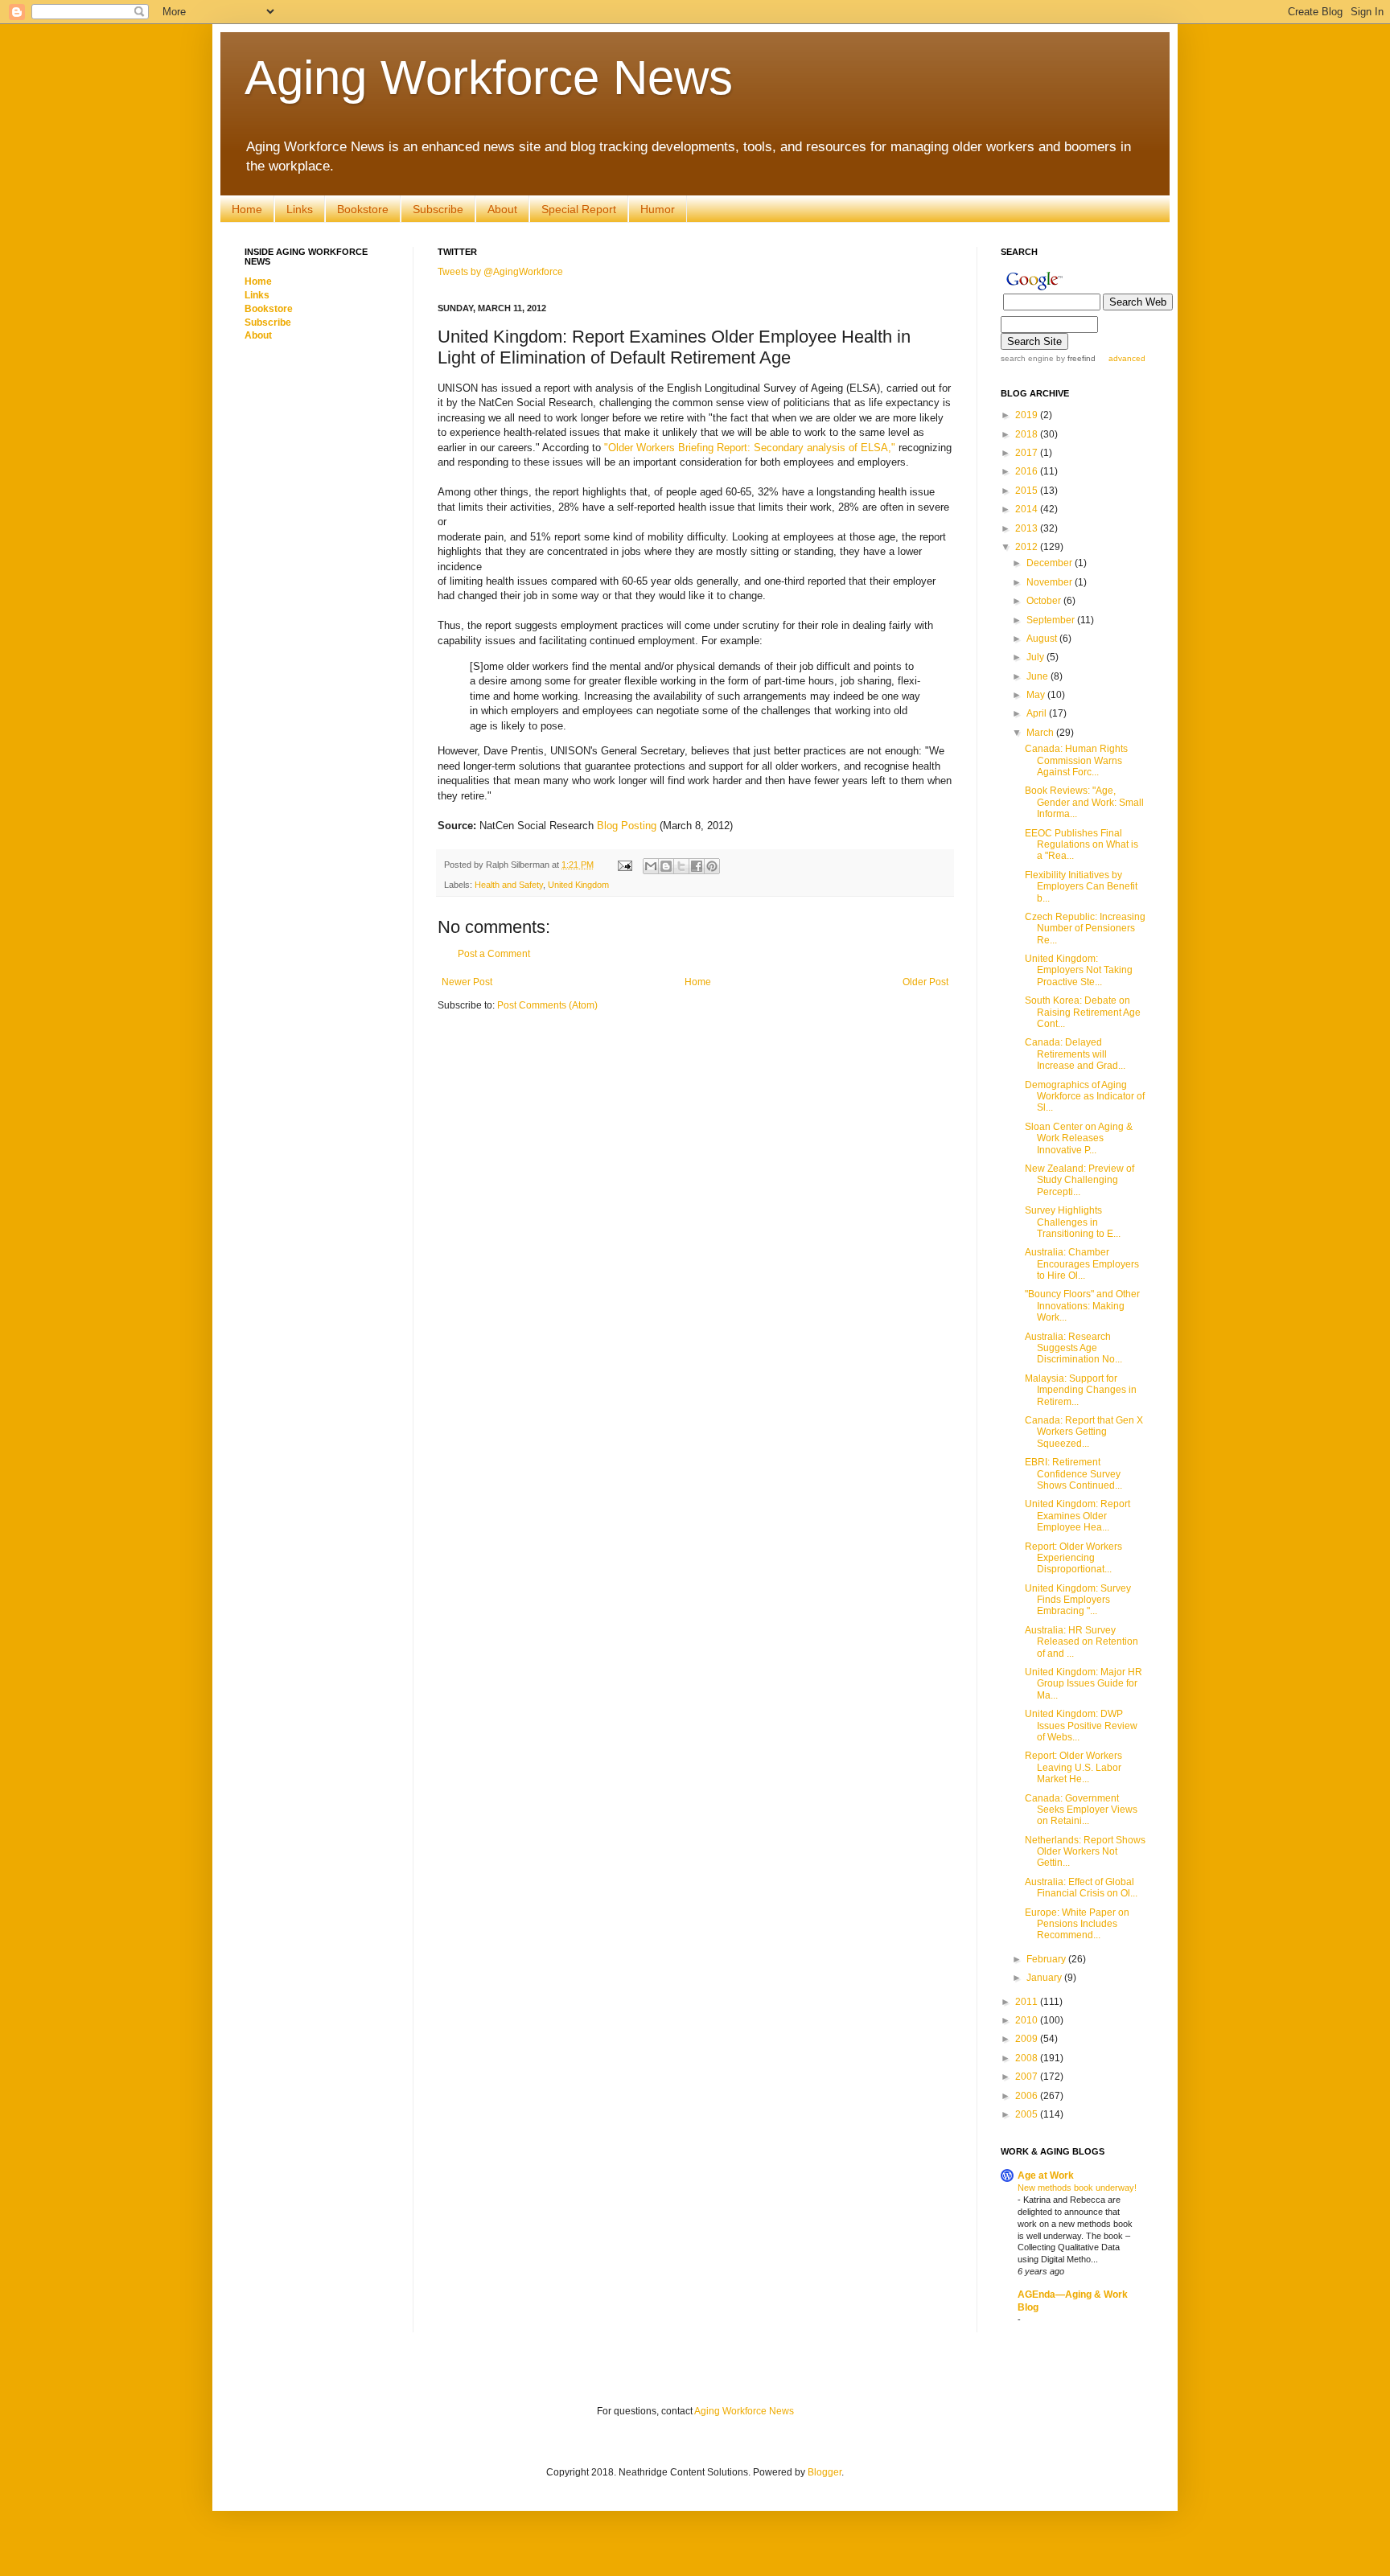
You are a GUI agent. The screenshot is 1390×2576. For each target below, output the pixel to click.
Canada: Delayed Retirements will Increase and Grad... (1075, 1054)
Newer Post (467, 982)
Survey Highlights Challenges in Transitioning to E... (1073, 1222)
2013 (1028, 528)
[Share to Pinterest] (712, 866)
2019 (1028, 415)
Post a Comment (494, 954)
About (502, 209)
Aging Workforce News (489, 78)
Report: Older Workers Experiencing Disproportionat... (1073, 1558)
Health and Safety (509, 885)
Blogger (825, 2472)
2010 (1028, 2020)
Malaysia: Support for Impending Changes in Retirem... (1081, 1390)
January (1045, 1978)
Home (247, 209)
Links (300, 209)
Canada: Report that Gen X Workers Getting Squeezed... (1084, 1432)
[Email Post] (624, 865)
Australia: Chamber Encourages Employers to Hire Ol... (1082, 1264)
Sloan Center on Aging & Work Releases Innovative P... (1079, 1138)
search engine (1027, 358)
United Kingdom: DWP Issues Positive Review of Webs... (1081, 1726)
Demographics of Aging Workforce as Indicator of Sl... (1085, 1097)
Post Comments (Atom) (547, 1005)
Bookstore (363, 209)
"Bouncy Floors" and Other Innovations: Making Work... (1082, 1306)
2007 (1028, 2077)
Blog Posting (627, 826)
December (1051, 563)
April (1038, 713)
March (1041, 733)
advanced (1127, 358)
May (1037, 695)
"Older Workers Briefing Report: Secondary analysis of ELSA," (750, 448)
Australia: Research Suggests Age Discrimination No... (1073, 1348)
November (1051, 582)
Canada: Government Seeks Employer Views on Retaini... (1081, 1810)
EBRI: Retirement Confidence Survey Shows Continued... (1073, 1474)
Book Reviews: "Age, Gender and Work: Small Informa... (1084, 802)
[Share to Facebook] (697, 866)
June (1038, 676)
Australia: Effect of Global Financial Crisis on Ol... (1081, 1888)
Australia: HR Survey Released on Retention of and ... (1082, 1642)
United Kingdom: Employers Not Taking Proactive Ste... (1079, 970)
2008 (1028, 2058)
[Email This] (651, 866)
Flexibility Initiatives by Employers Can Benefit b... (1081, 887)
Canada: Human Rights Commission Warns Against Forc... (1076, 760)
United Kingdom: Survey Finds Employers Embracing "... (1078, 1600)
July (1036, 657)
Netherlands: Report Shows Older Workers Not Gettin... (1085, 1852)
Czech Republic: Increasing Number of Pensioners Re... (1085, 929)
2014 (1028, 509)
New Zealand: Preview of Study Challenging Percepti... (1080, 1180)
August (1043, 639)
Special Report (579, 209)
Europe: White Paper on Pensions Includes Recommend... (1077, 1924)
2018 (1028, 434)
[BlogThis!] (666, 866)
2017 (1028, 453)
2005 (1028, 2114)
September (1052, 620)
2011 (1028, 2002)
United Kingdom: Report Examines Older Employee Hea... (1077, 1516)
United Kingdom (578, 885)
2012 (1028, 547)
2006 (1028, 2096)
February (1047, 1959)
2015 (1028, 491)
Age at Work (1046, 2175)
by (1075, 358)
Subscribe (438, 209)
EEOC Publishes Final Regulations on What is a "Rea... (1082, 845)
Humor (658, 209)
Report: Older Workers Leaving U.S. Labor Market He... (1073, 1767)
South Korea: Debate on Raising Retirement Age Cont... (1083, 1012)
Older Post (925, 982)
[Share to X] (681, 866)
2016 (1028, 471)
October (1045, 601)
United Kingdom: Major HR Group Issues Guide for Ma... (1084, 1684)
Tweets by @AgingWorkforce (500, 272)
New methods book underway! (1077, 2188)
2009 (1028, 2039)
